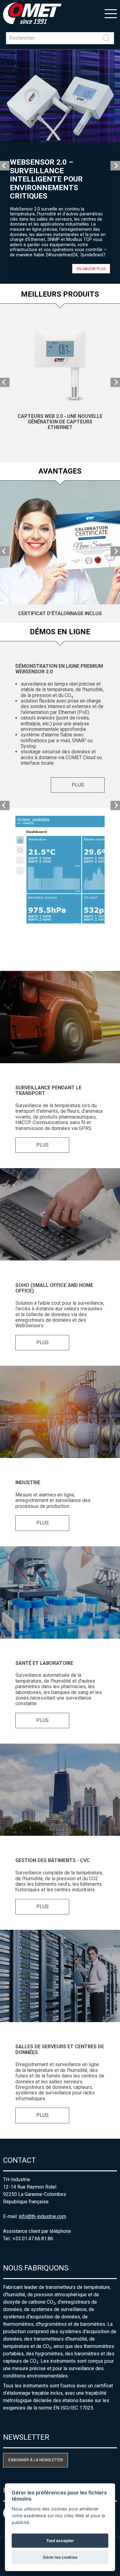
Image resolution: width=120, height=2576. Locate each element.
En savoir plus (91, 268)
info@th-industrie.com (42, 2216)
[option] (60, 167)
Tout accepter (60, 2541)
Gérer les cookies (60, 2557)
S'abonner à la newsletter (36, 2460)
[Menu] (111, 13)
